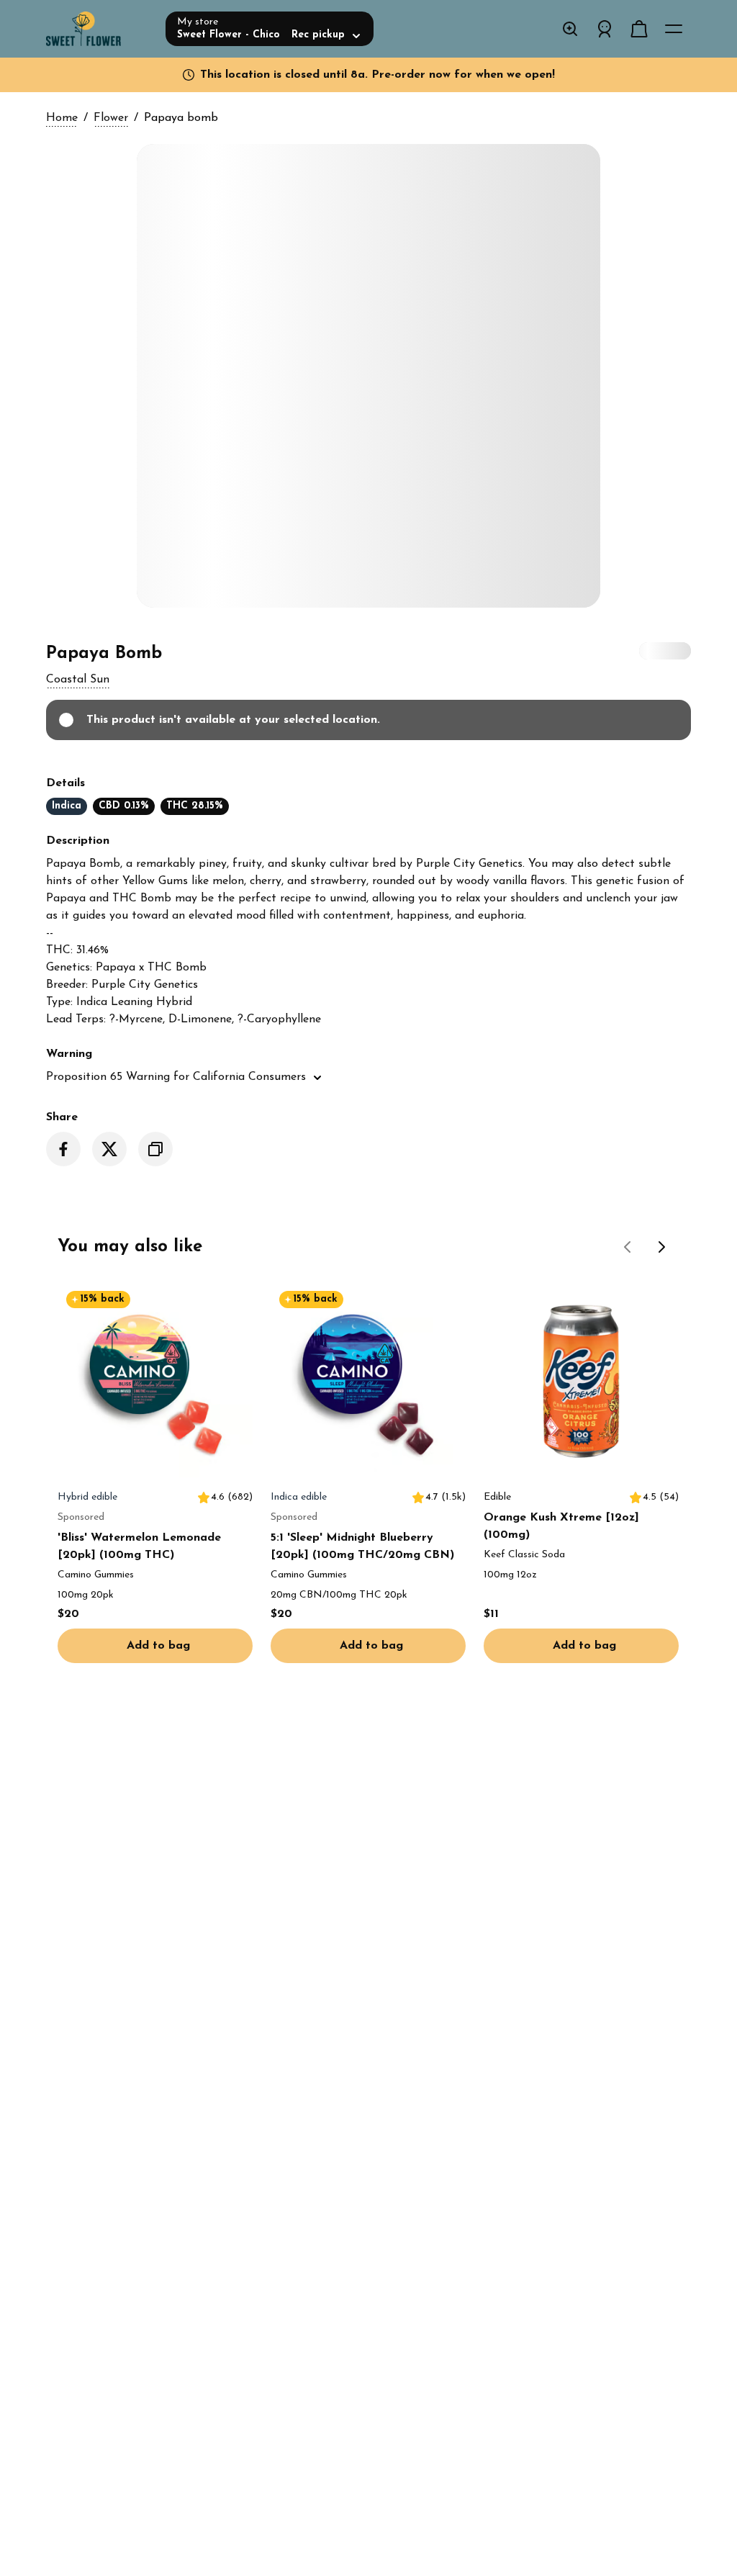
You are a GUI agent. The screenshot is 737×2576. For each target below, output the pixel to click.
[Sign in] (605, 29)
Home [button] (62, 118)
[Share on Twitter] (109, 1149)
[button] (78, 680)
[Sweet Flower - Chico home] (100, 29)
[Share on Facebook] (63, 1149)
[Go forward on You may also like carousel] (662, 1247)
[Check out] (639, 29)
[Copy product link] (155, 1149)
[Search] (570, 29)
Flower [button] (111, 118)
